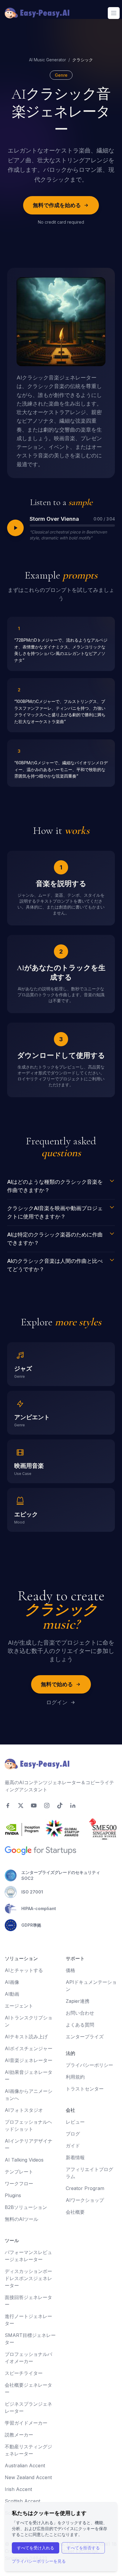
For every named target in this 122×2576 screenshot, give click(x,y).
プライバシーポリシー (89, 2065)
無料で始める (57, 1684)
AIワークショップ (85, 2200)
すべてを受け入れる (36, 2548)
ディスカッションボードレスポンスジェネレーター (28, 2278)
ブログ (73, 2134)
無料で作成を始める (57, 205)
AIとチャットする (24, 1970)
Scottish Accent (23, 2501)
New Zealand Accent (28, 2477)
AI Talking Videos (24, 2160)
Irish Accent (18, 2489)
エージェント (19, 2006)
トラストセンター (85, 2089)
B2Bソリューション (26, 2207)
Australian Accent (25, 2466)
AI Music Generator (48, 60)
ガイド (73, 2146)
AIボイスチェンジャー (29, 2048)
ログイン (57, 1702)
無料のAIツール (21, 2219)
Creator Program (85, 2188)
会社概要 (75, 2212)
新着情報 (75, 2157)
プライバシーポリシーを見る (39, 2561)
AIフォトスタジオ (24, 2110)
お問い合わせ (80, 2013)
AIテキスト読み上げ (26, 2037)
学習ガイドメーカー (26, 2423)
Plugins (13, 2195)
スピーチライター (24, 2373)
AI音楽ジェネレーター (29, 2060)
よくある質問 (80, 2025)
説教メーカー (19, 2435)
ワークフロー (19, 2183)
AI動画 (12, 1994)
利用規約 (75, 2077)
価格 (70, 1970)
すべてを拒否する (83, 2548)
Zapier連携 (78, 2001)
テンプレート (19, 2172)
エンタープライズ (85, 2037)
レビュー (75, 2122)
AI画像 (12, 1982)
